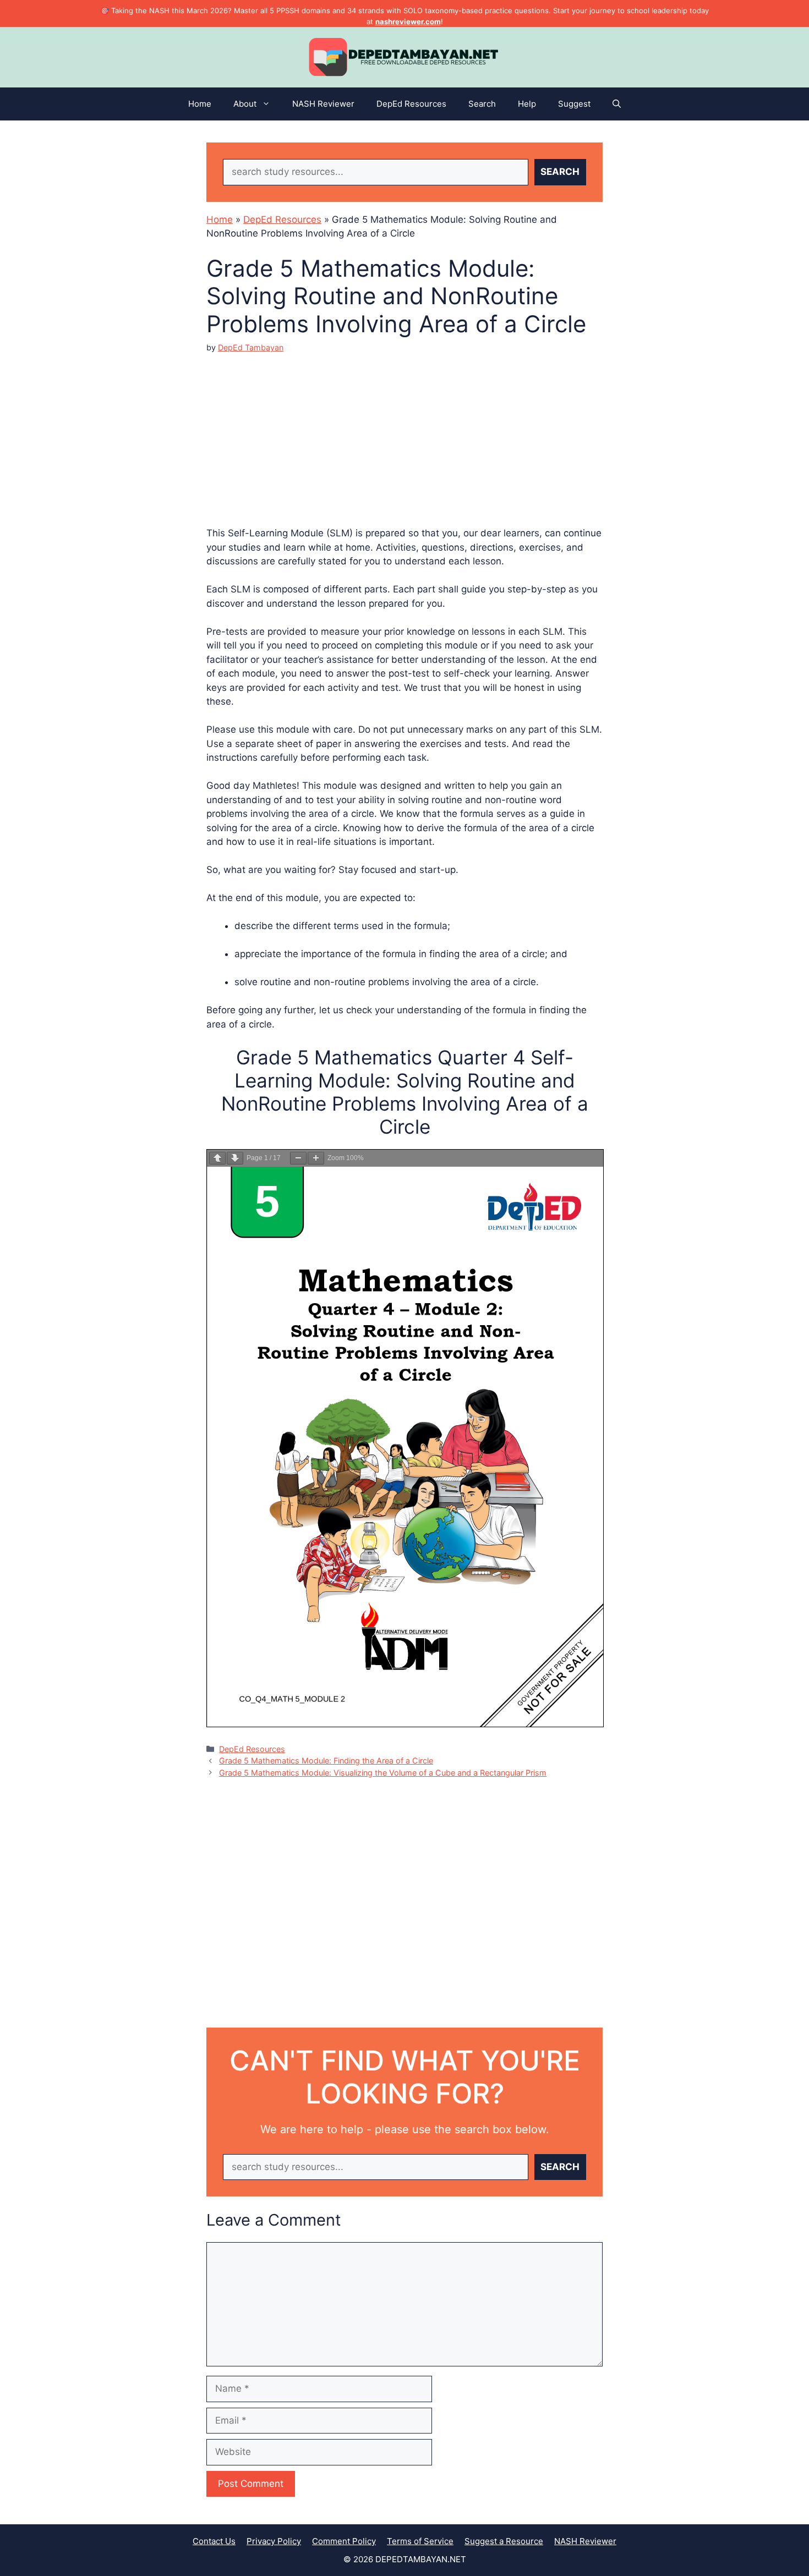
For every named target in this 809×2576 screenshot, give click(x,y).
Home (200, 104)
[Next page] (235, 1158)
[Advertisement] (404, 431)
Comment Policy (344, 2541)
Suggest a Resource (504, 2541)
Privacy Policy (274, 2541)
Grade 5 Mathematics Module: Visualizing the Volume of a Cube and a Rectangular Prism (383, 1773)
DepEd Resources (411, 104)
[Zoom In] (316, 1158)
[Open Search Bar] (617, 104)
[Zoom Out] (298, 1158)
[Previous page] (217, 1158)
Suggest (574, 104)
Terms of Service (420, 2541)
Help (527, 104)
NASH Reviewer (323, 104)
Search (482, 104)
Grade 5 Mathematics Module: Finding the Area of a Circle (326, 1761)
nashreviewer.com (408, 21)
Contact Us (214, 2541)
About (245, 104)
